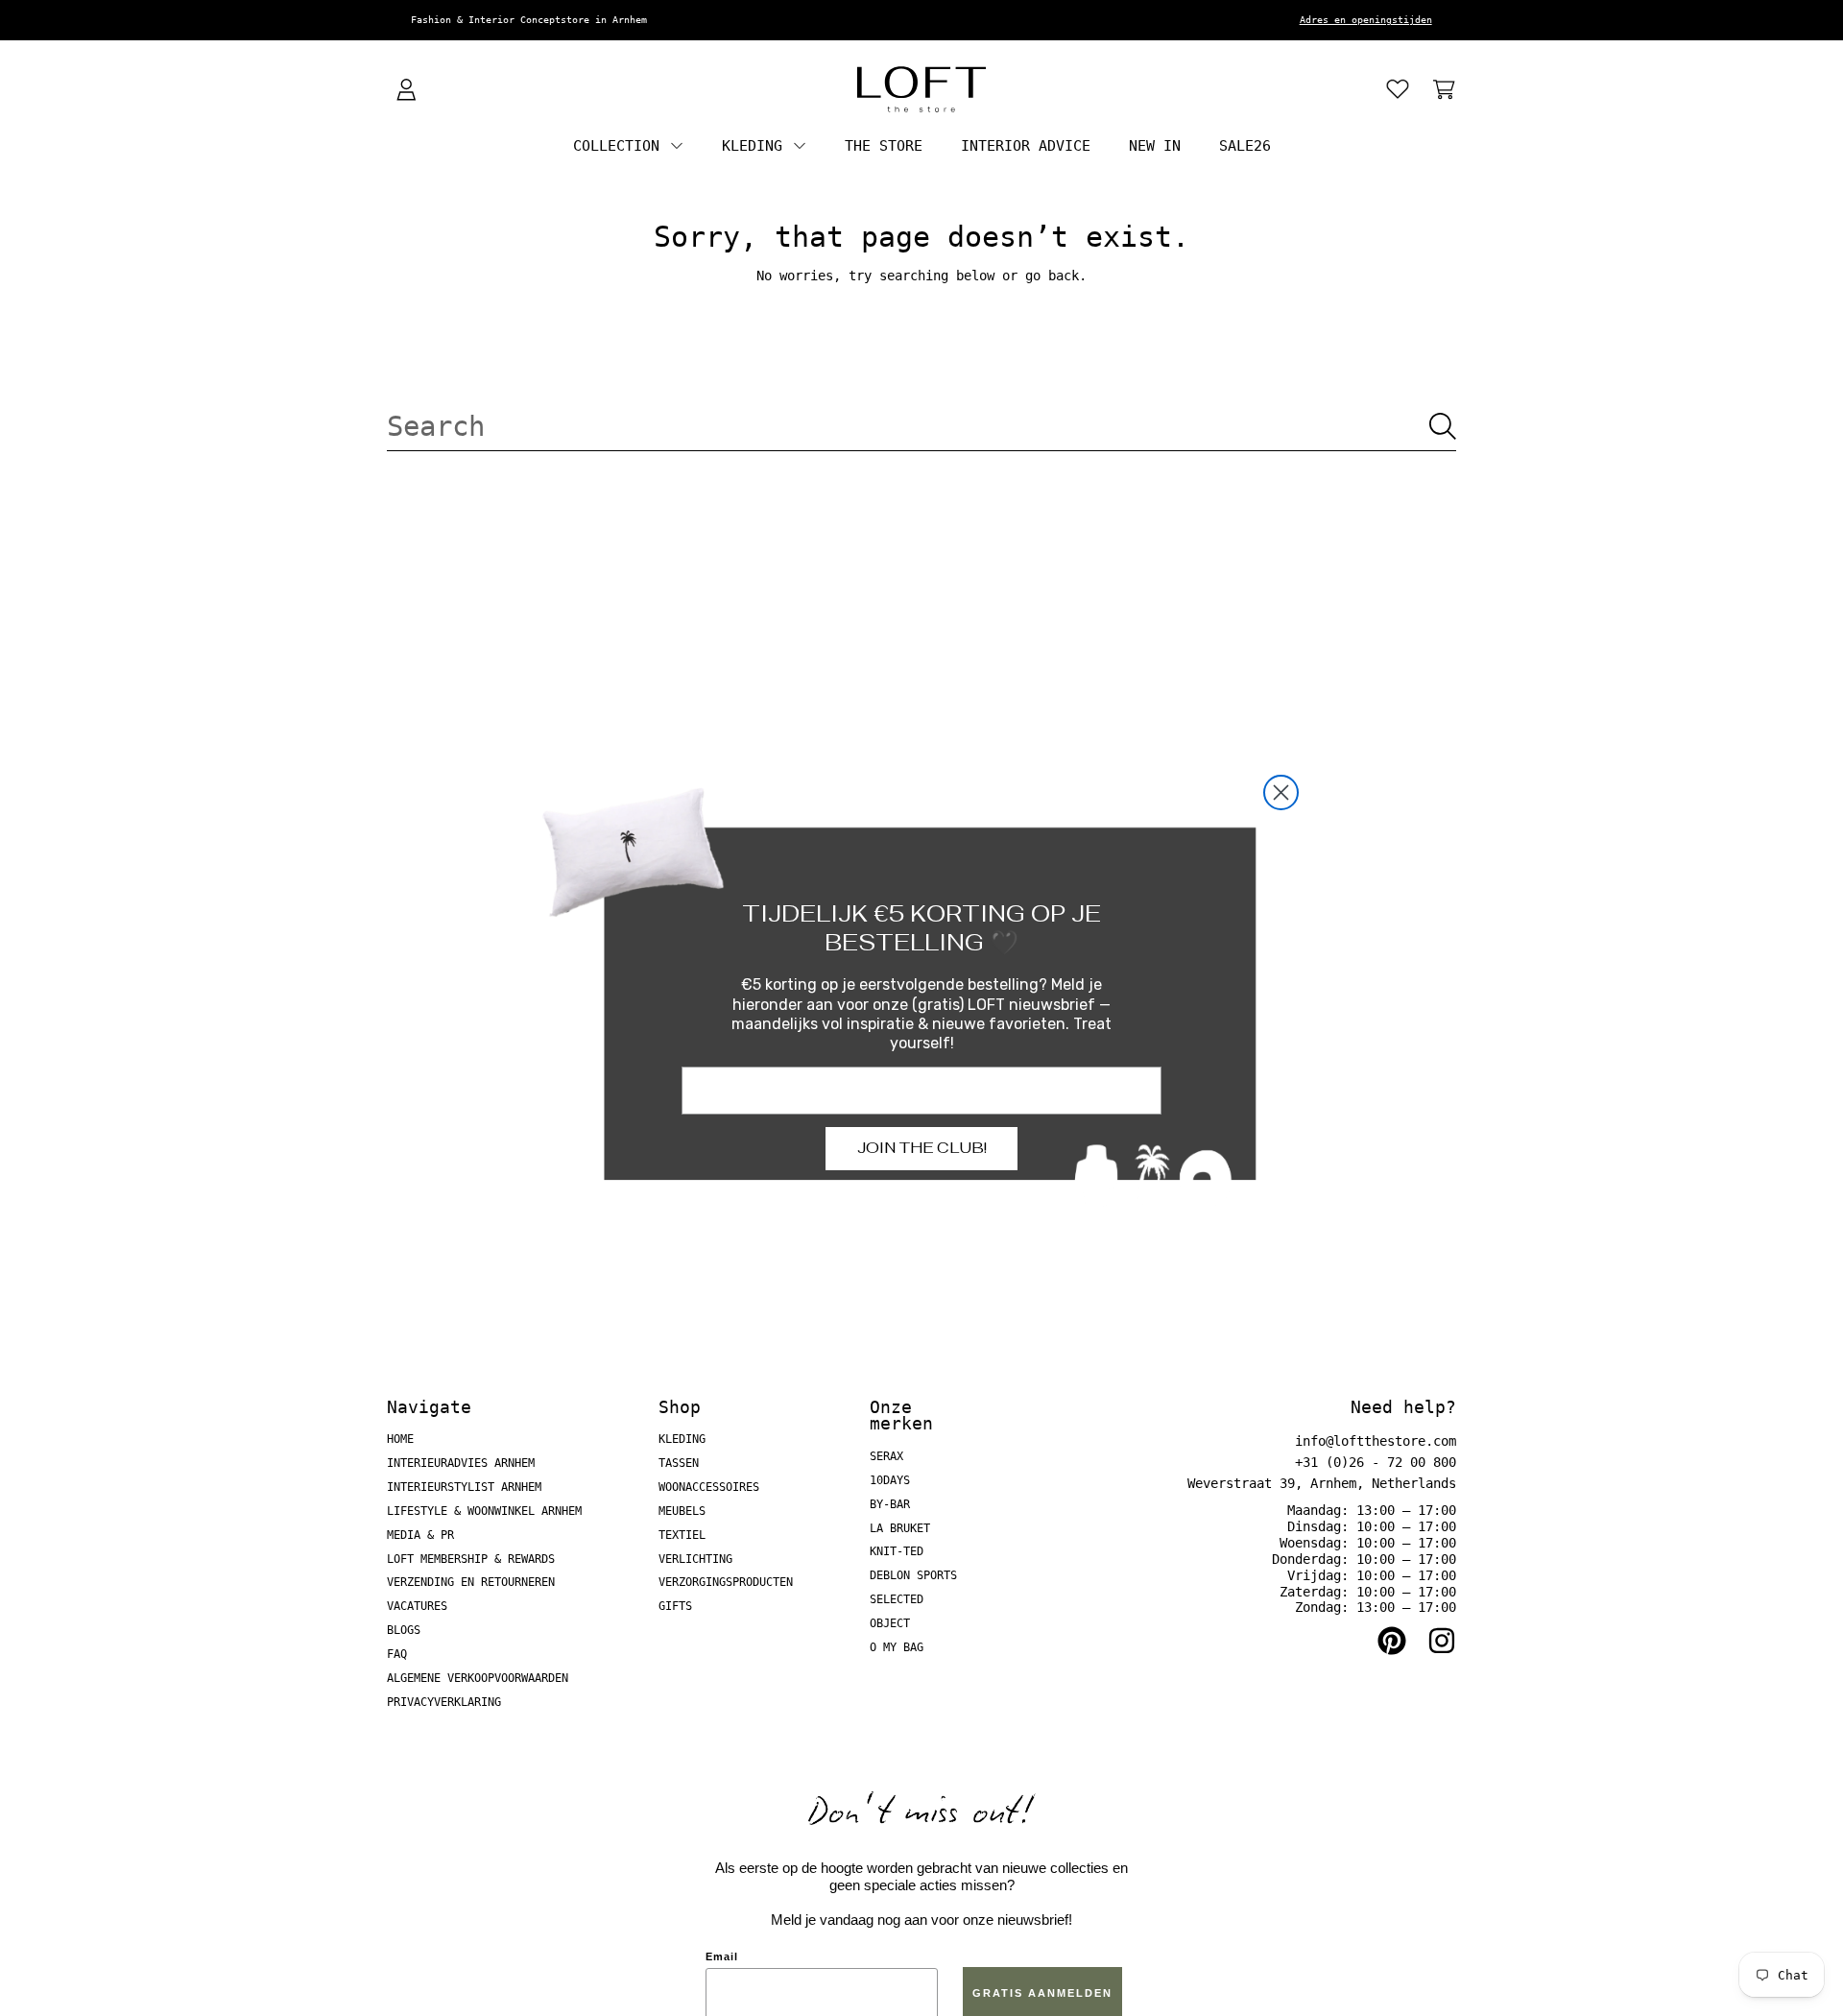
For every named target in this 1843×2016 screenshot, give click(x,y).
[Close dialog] (1281, 792)
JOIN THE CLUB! (922, 1148)
